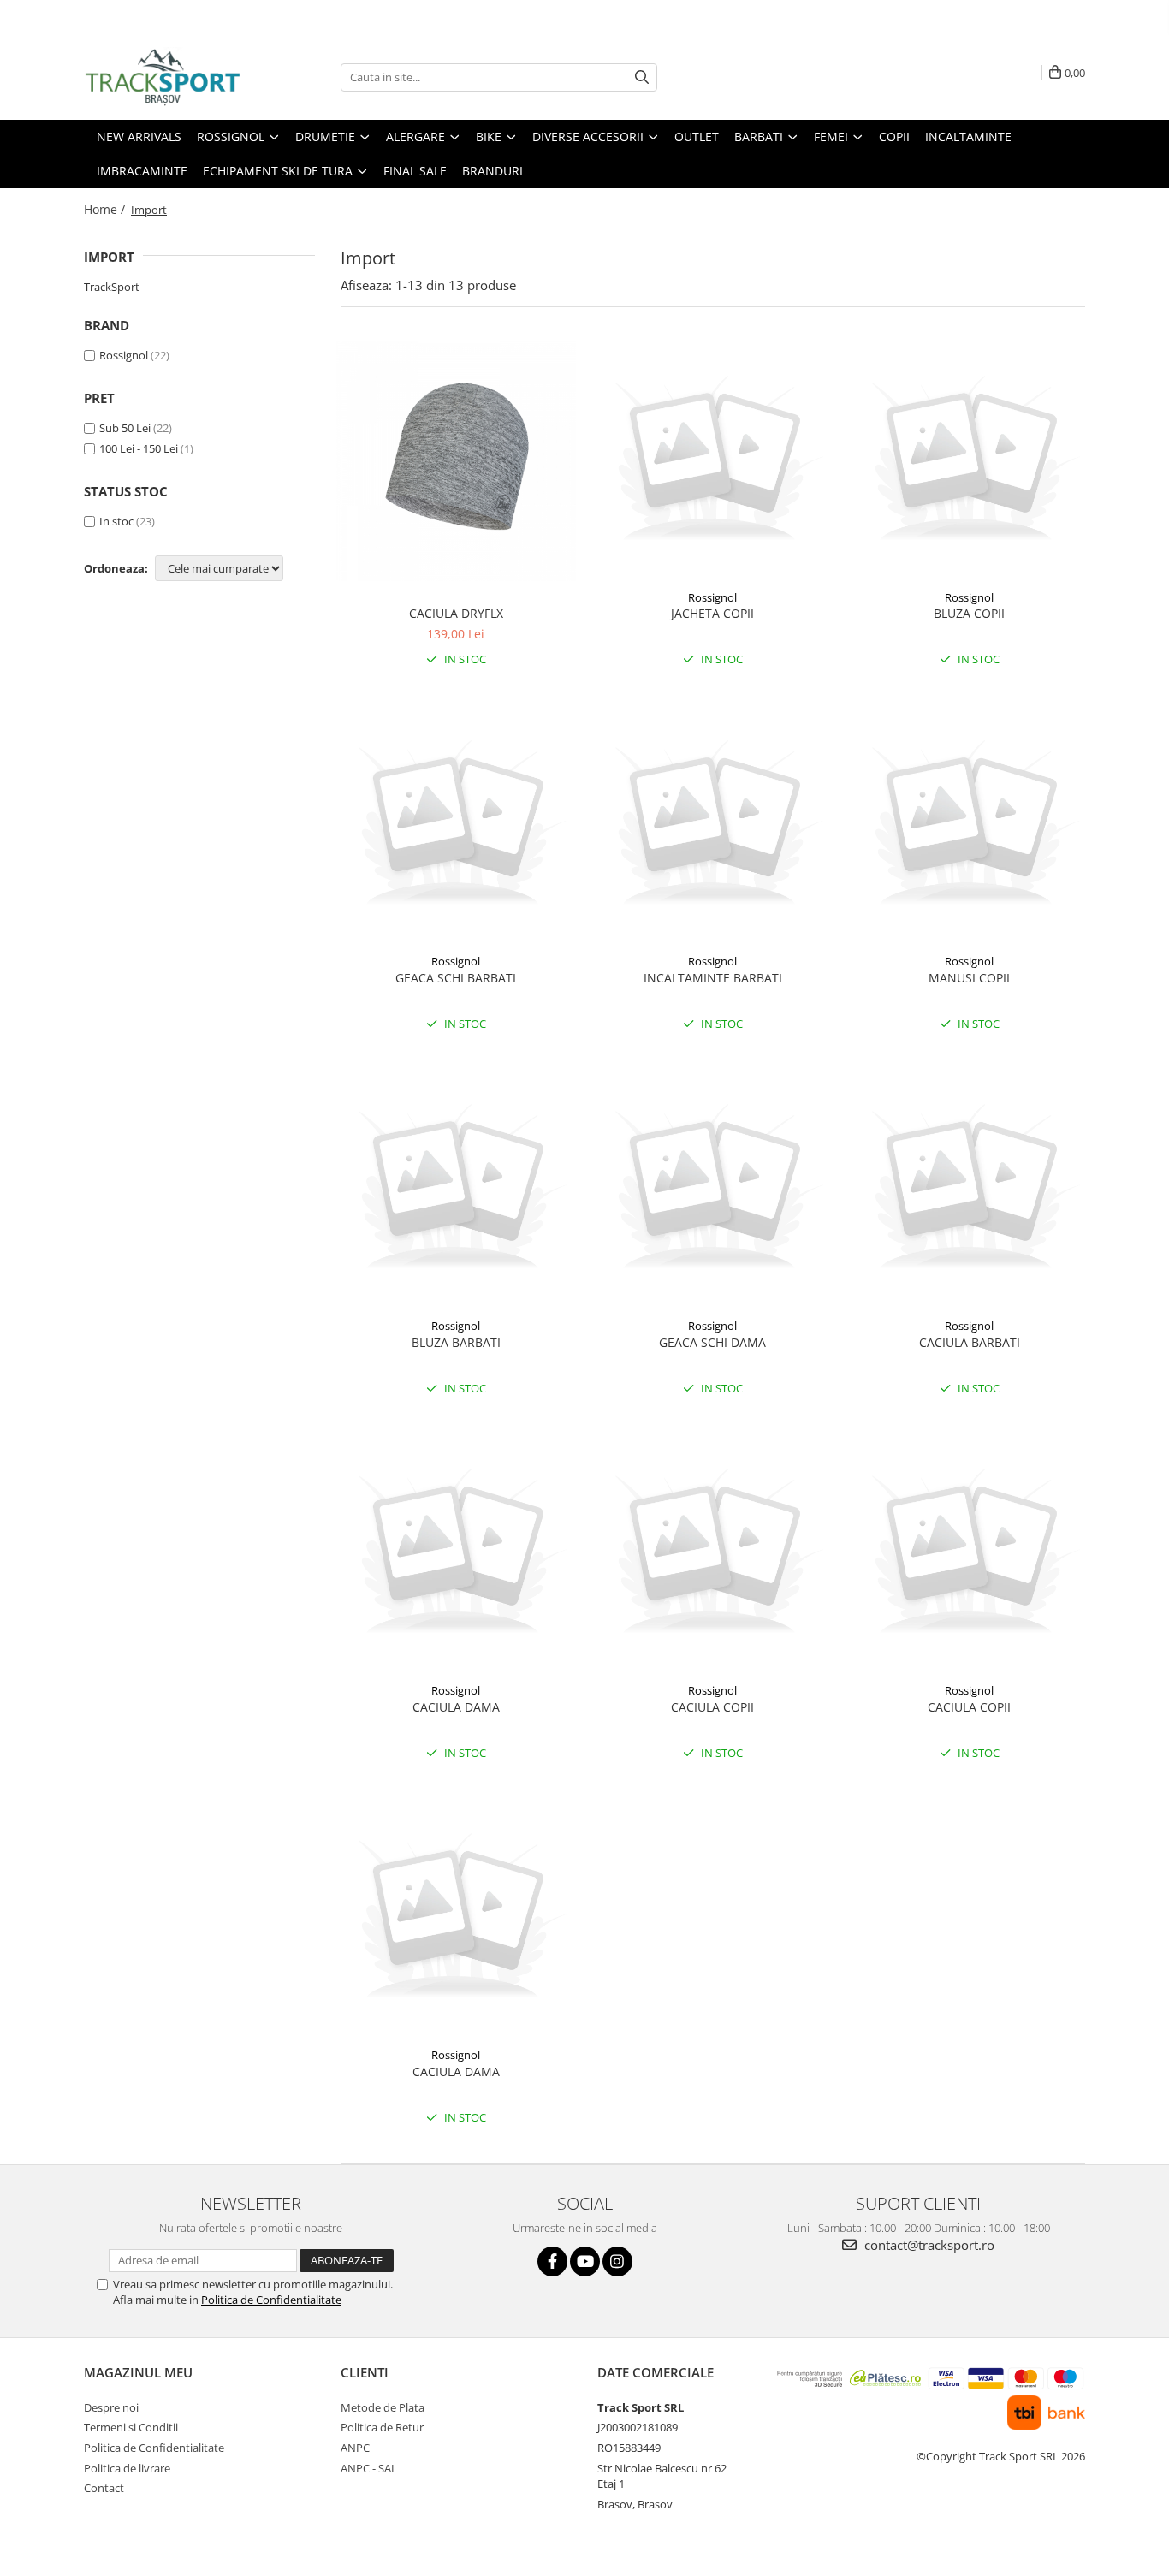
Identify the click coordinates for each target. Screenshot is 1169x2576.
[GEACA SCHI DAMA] (713, 1190)
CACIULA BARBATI (970, 1342)
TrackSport (112, 287)
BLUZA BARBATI (456, 1342)
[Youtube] (585, 2261)
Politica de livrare (127, 2468)
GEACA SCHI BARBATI (456, 978)
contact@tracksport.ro (928, 2245)
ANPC (355, 2448)
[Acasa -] (169, 77)
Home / (106, 209)
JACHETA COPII (712, 613)
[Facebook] (552, 2261)
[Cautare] (642, 77)
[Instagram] (617, 2261)
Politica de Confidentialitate (271, 2300)
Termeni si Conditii (131, 2427)
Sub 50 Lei (125, 428)
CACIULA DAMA (456, 1707)
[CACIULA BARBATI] (970, 1190)
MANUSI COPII (969, 978)
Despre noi (111, 2407)
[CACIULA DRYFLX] (456, 461)
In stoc (116, 521)
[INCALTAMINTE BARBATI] (713, 826)
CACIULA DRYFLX (456, 613)
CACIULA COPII (712, 1707)
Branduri (493, 171)
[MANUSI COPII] (970, 826)
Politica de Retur (382, 2427)
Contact (104, 2488)
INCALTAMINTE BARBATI (713, 978)
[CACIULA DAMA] (456, 1554)
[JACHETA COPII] (713, 461)
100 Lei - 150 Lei (139, 448)
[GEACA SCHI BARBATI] (456, 826)
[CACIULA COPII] (713, 1554)
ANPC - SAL (369, 2468)
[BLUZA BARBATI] (456, 1190)
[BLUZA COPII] (970, 461)
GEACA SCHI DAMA (712, 1342)
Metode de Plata (383, 2407)
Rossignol (124, 355)
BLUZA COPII (969, 613)
